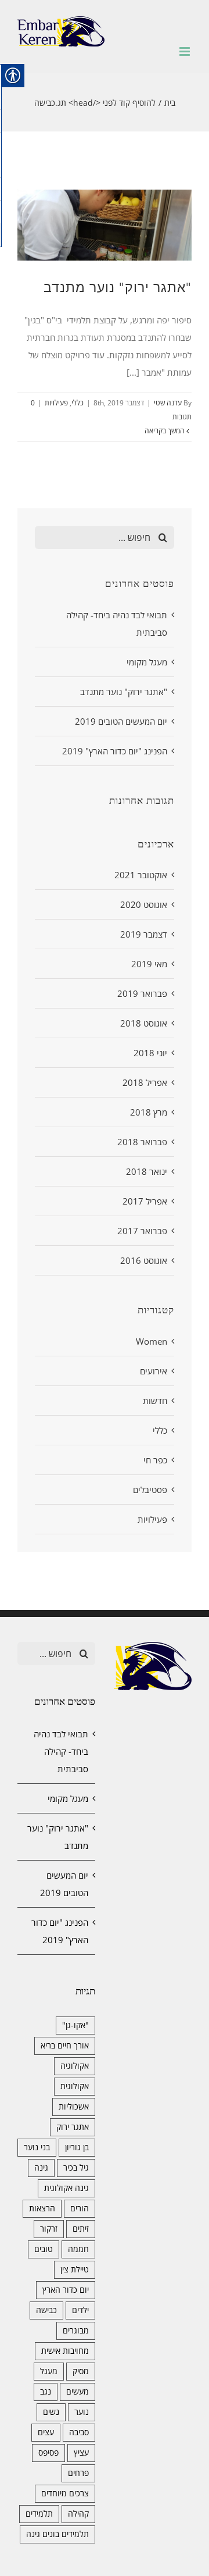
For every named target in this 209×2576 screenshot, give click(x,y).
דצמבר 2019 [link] (144, 934)
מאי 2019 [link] (149, 964)
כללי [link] (78, 403)
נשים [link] (51, 2412)
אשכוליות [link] (74, 2107)
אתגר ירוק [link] (73, 2127)
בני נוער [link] (37, 2147)
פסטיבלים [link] (150, 1490)
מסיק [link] (81, 2371)
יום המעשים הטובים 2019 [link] (121, 721)
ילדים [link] (80, 2310)
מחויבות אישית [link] (65, 2351)
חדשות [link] (155, 1401)
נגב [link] (46, 2392)
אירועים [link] (154, 1371)
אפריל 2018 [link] (145, 1082)
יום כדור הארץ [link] (66, 2290)
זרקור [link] (49, 2229)
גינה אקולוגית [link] (66, 2188)
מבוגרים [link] (76, 2331)
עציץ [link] (81, 2453)
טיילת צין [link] (75, 2269)
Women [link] (152, 1341)
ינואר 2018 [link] (147, 1171)
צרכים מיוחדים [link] (65, 2493)
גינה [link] (41, 2168)
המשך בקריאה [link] (165, 431)
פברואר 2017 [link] (142, 1231)
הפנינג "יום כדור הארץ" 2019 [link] (115, 751)
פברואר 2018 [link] (142, 1142)
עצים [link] (46, 2432)
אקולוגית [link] (75, 2086)
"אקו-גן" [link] (75, 2025)
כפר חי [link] (155, 1460)
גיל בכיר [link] (76, 2168)
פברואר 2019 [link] (142, 993)
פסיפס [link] (48, 2453)
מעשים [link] (78, 2392)
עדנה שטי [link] (168, 403)
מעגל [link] (49, 2371)
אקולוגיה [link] (75, 2066)
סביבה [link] (79, 2432)
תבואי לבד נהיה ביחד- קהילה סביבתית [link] (61, 1751)
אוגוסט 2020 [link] (144, 904)
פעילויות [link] (56, 403)
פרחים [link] (78, 2473)
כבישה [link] (46, 2310)
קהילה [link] (78, 2514)
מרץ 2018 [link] (149, 1112)
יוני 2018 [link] (150, 1053)
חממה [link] (78, 2249)
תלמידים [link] (39, 2514)
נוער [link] (82, 2412)
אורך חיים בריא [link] (65, 2046)
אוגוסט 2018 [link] (144, 1023)
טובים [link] (44, 2249)
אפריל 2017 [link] (145, 1201)
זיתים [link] (81, 2229)
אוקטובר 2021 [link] (141, 875)
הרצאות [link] (42, 2208)
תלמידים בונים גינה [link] (57, 2534)
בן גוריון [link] (77, 2147)
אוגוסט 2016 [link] (144, 1260)
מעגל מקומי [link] (147, 662)
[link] (61, 31)
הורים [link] (80, 2208)
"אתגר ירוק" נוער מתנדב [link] (118, 287)
